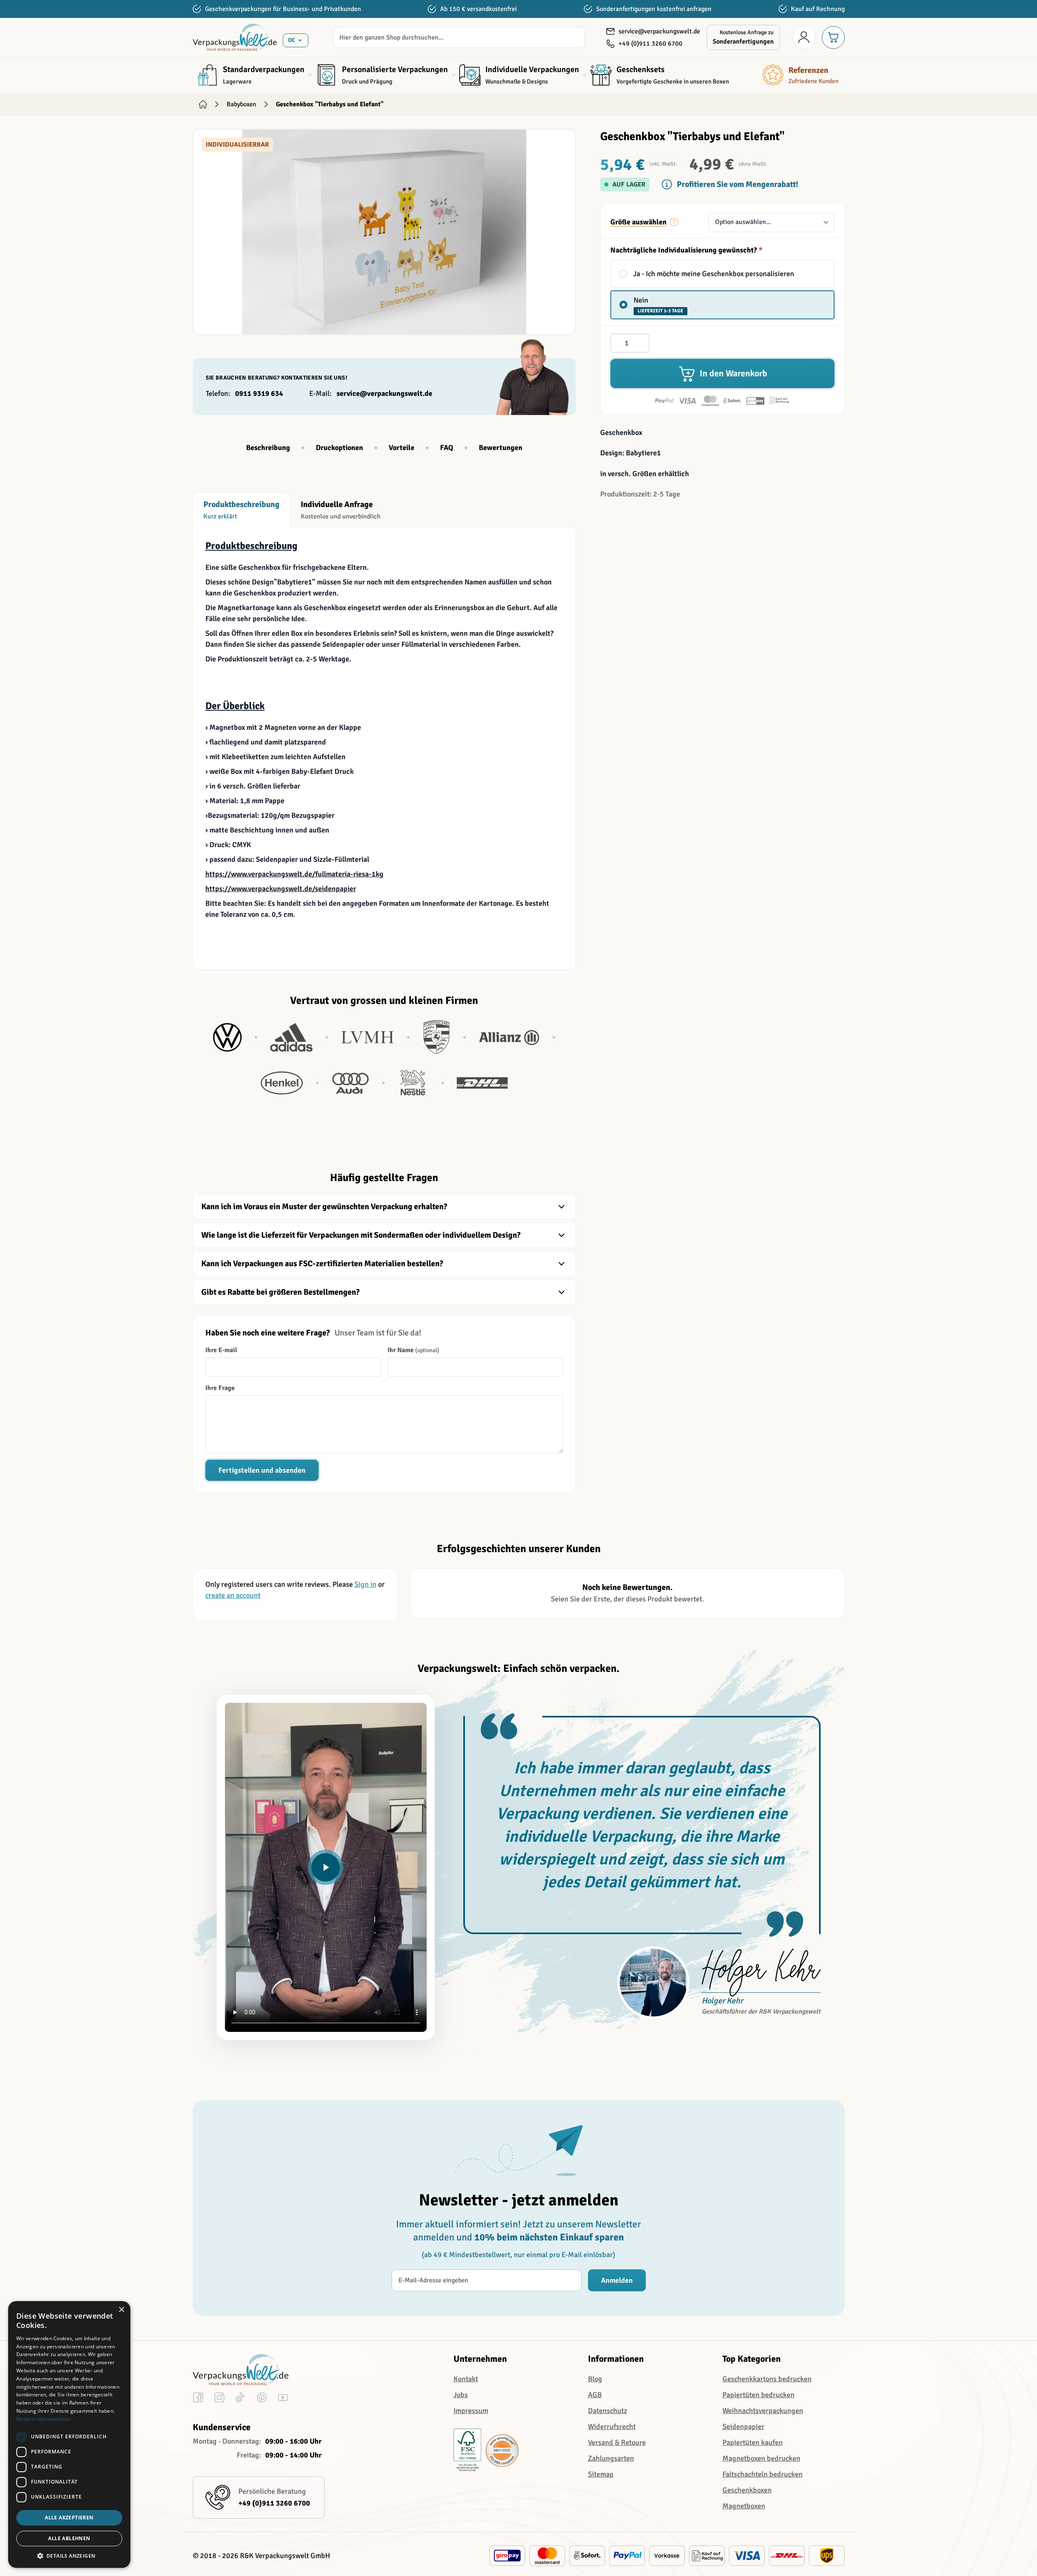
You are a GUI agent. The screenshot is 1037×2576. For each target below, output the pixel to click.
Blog (595, 2379)
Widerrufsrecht (612, 2427)
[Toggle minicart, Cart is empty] (833, 37)
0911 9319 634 (259, 393)
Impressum (471, 2411)
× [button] (121, 2310)
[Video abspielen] (326, 1867)
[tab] (241, 510)
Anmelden (617, 2280)
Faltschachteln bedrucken (763, 2474)
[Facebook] (198, 2399)
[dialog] (69, 2434)
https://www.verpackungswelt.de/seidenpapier (281, 889)
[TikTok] (241, 2399)
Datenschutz (608, 2411)
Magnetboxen (744, 2506)
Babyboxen (241, 104)
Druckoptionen (339, 448)
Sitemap (601, 2474)
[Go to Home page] (235, 37)
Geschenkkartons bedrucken (767, 2379)
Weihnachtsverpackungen (763, 2411)
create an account (233, 1595)
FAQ (447, 448)
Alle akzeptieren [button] (69, 2518)
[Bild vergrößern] (384, 232)
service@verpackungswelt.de (384, 393)
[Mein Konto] (804, 37)
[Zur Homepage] (203, 104)
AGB (595, 2395)
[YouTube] (283, 2399)
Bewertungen (501, 448)
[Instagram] (219, 2399)
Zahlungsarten (611, 2458)
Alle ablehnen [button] (69, 2538)
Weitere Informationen (43, 2419)
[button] (69, 2556)
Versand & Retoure (617, 2442)
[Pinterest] (262, 2399)
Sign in (365, 1584)
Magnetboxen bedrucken (761, 2458)
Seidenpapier (743, 2427)
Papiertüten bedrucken (758, 2395)
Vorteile (402, 448)
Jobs (461, 2395)
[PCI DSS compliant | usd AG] (502, 2451)
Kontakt (466, 2379)
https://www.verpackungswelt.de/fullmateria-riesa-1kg (294, 874)
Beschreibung (268, 448)
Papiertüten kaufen (753, 2442)
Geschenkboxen (747, 2490)
